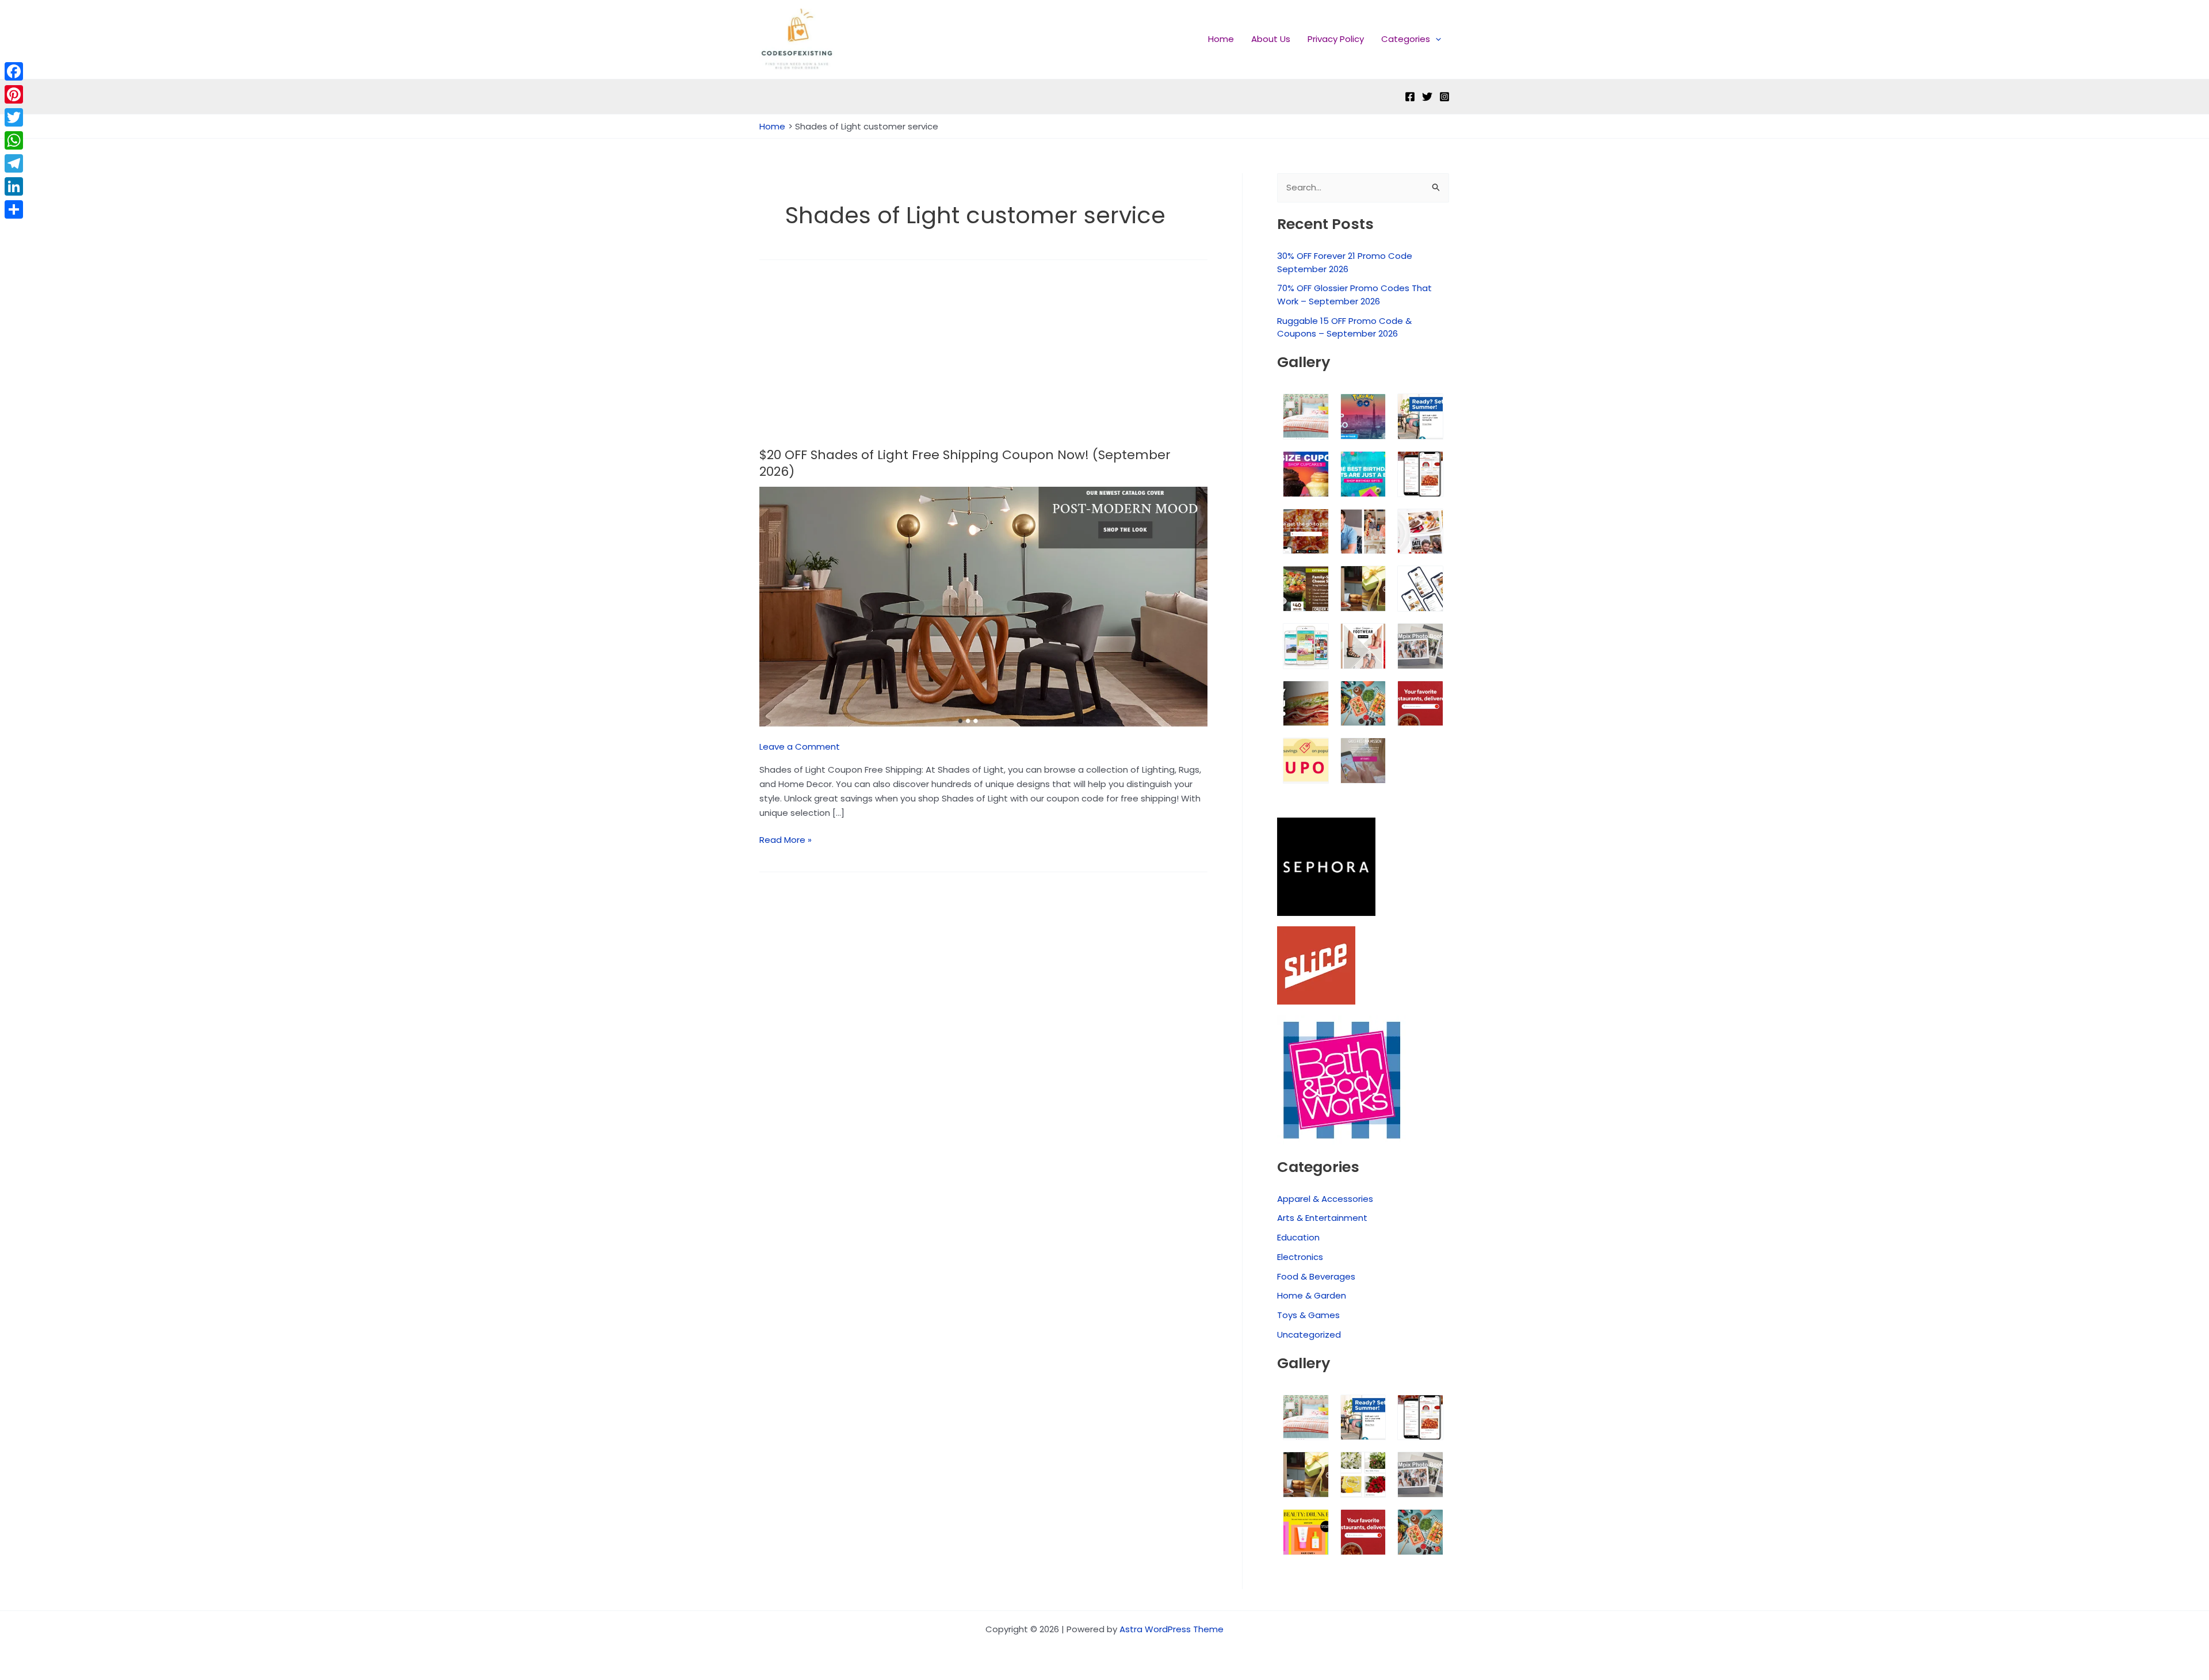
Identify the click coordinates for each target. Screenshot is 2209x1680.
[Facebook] (1410, 97)
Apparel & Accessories (1325, 1199)
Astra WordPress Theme (1172, 1629)
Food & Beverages (1316, 1276)
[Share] (14, 209)
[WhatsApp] (14, 140)
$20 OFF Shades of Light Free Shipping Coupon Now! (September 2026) (965, 463)
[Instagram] (1444, 97)
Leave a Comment (800, 747)
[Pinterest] (14, 94)
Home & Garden (1312, 1295)
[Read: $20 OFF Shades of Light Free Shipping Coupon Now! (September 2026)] (983, 606)
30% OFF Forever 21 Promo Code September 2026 (1345, 262)
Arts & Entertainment (1322, 1218)
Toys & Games (1308, 1315)
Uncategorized (1309, 1335)
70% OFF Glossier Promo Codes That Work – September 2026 (1354, 295)
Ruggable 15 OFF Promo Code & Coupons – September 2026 (1344, 327)
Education (1298, 1237)
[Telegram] (14, 163)
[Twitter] (1427, 97)
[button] (1436, 39)
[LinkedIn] (14, 186)
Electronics (1300, 1257)
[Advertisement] (983, 362)
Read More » (786, 839)
